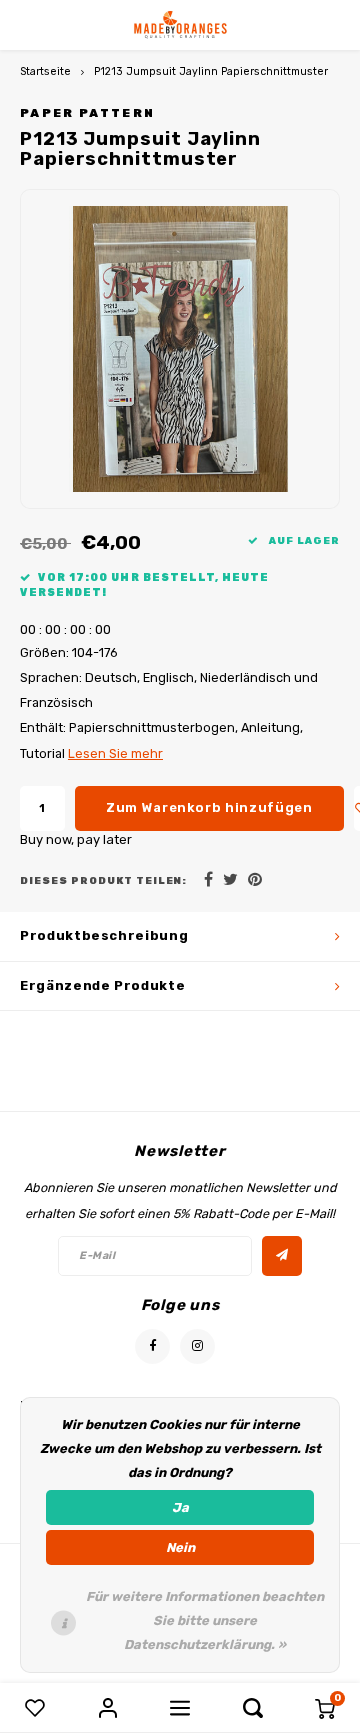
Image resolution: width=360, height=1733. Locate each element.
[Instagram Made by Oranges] (197, 1346)
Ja (180, 1507)
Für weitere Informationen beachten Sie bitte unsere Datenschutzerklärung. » (205, 1620)
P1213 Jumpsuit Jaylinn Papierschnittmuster (211, 71)
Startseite (45, 71)
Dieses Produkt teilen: (103, 880)
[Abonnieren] (282, 1256)
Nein (180, 1547)
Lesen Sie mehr (115, 753)
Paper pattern (87, 113)
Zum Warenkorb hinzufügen (209, 807)
